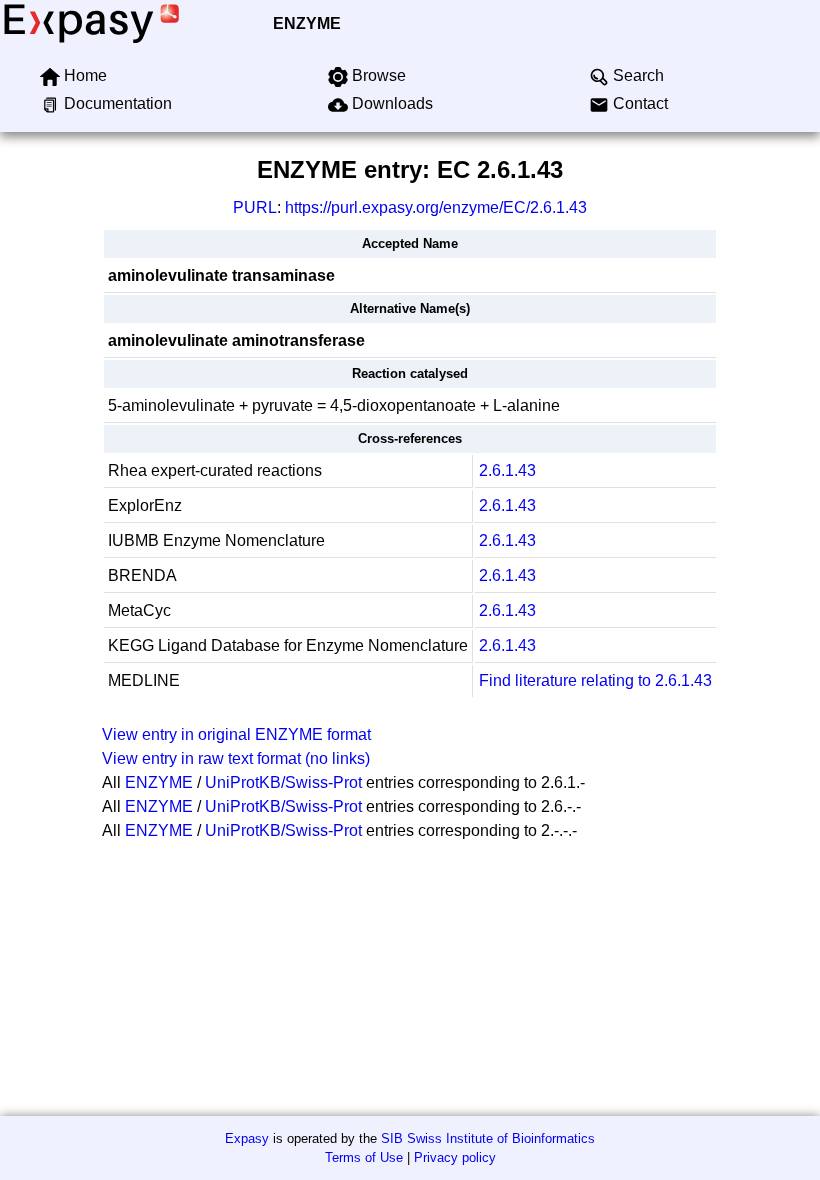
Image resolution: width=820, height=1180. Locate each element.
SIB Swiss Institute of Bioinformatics (488, 1138)
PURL (255, 207)
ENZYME (307, 23)
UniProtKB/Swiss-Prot (283, 782)
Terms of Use (364, 1157)
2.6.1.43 (507, 470)
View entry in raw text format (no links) (236, 758)
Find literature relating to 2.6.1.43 (595, 680)
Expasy (247, 1138)
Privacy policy (455, 1157)
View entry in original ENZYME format (236, 734)
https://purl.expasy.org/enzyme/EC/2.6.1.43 (436, 207)
